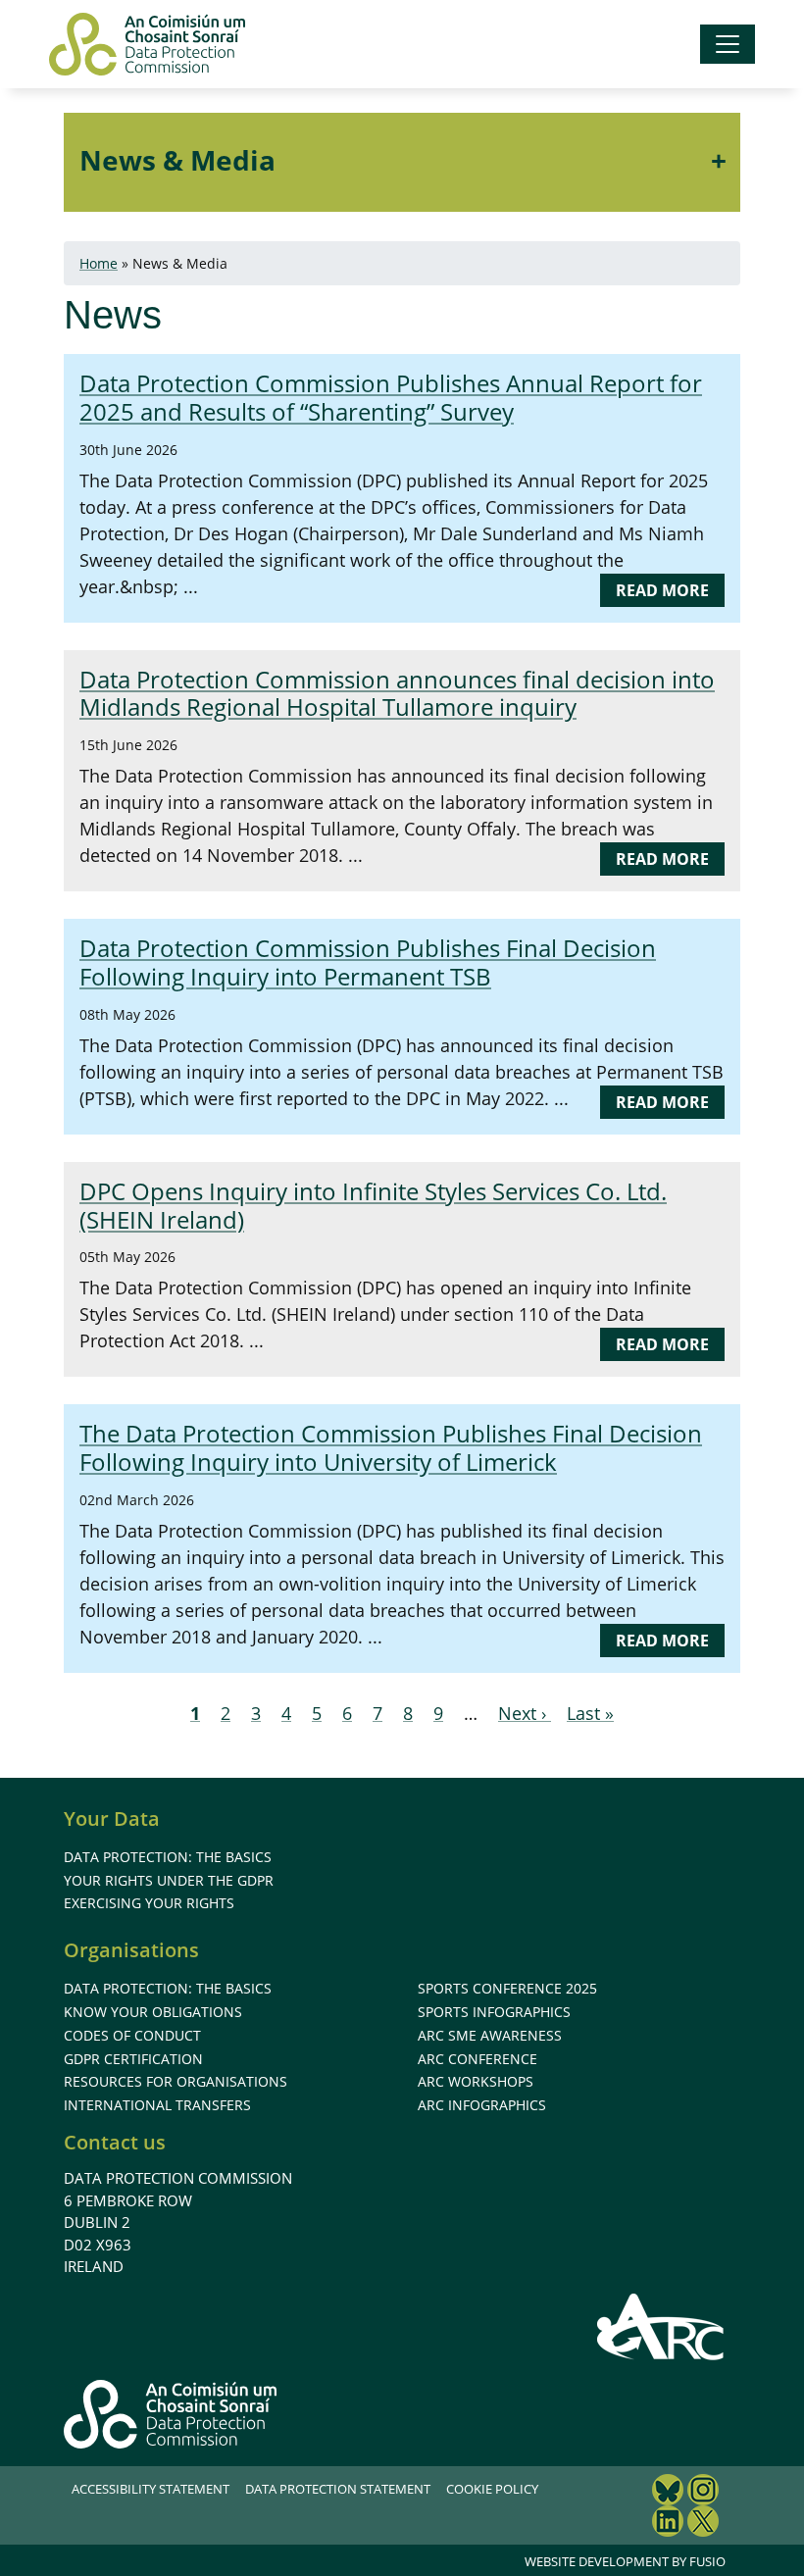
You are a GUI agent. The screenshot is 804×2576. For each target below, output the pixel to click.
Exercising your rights (149, 1903)
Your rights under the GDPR (169, 1880)
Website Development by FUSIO (625, 2561)
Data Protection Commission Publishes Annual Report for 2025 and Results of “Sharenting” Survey (391, 397)
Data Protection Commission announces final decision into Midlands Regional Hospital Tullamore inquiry (397, 693)
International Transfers (157, 2105)
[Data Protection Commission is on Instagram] (703, 2492)
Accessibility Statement (151, 2489)
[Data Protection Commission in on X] (703, 2524)
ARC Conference (477, 2059)
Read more (670, 593)
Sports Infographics (494, 2012)
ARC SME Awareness (490, 2035)
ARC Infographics (482, 2105)
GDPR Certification (133, 2059)
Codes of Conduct (132, 2035)
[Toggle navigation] (728, 44)
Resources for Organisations (176, 2081)
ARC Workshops (476, 2081)
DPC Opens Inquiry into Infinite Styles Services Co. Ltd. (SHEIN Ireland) (373, 1205)
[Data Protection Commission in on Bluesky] (668, 2492)
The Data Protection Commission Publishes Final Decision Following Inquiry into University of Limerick (391, 1447)
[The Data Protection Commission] (147, 44)
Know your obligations (153, 2012)
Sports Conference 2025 (507, 1988)
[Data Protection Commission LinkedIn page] (668, 2524)
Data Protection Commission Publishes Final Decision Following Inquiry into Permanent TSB (368, 962)
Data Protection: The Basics (168, 1857)
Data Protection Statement (338, 2489)
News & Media (177, 160)
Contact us (115, 2142)
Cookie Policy (492, 2489)
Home (99, 263)
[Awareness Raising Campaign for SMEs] (661, 2326)
